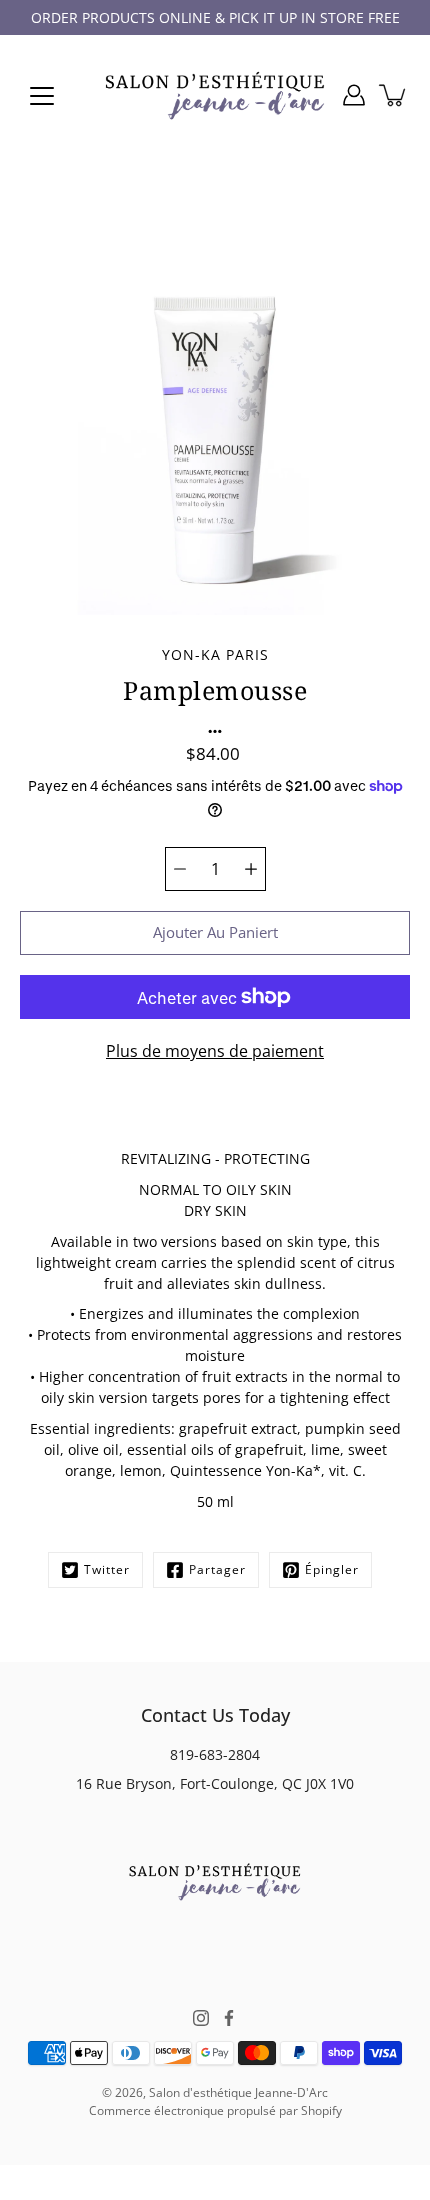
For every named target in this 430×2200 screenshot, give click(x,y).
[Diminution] (180, 869)
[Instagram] (201, 2018)
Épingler (332, 1569)
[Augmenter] (251, 869)
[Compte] (354, 95)
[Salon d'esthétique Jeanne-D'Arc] (215, 95)
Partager (217, 1569)
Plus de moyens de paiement (215, 1051)
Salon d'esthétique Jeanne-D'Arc (238, 2092)
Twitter (107, 1569)
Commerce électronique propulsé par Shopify (215, 2110)
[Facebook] (229, 2018)
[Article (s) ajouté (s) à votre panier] (394, 95)
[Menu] (42, 96)
